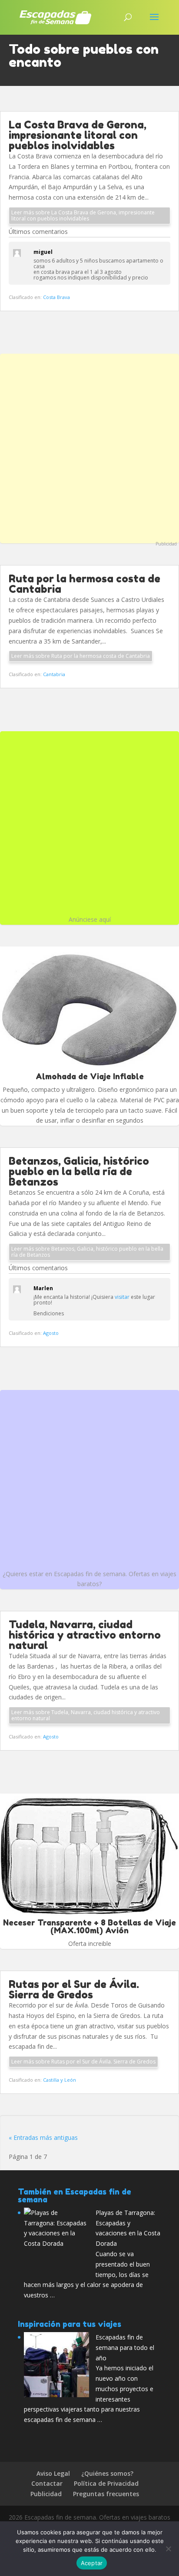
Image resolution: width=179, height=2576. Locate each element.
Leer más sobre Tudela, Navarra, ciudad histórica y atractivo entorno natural (86, 1715)
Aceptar (92, 2563)
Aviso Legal (53, 2473)
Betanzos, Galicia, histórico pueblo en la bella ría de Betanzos (79, 1171)
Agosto (51, 1333)
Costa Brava (56, 297)
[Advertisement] (89, 447)
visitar (122, 1297)
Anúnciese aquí (90, 919)
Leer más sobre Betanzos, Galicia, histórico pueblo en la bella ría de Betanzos (87, 1252)
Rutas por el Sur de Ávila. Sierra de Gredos (74, 1989)
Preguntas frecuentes (106, 2494)
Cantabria (54, 674)
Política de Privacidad (106, 2483)
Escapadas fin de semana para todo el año (125, 2348)
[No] (168, 2549)
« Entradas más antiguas (43, 2137)
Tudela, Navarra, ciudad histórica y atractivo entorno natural (85, 1635)
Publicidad (166, 544)
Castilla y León (60, 2080)
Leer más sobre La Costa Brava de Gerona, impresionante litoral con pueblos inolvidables (83, 215)
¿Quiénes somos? (107, 2473)
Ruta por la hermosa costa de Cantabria (85, 584)
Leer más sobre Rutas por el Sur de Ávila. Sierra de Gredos (83, 2062)
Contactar (47, 2483)
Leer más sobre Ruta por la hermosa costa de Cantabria (81, 656)
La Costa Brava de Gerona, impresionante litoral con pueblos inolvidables (78, 135)
